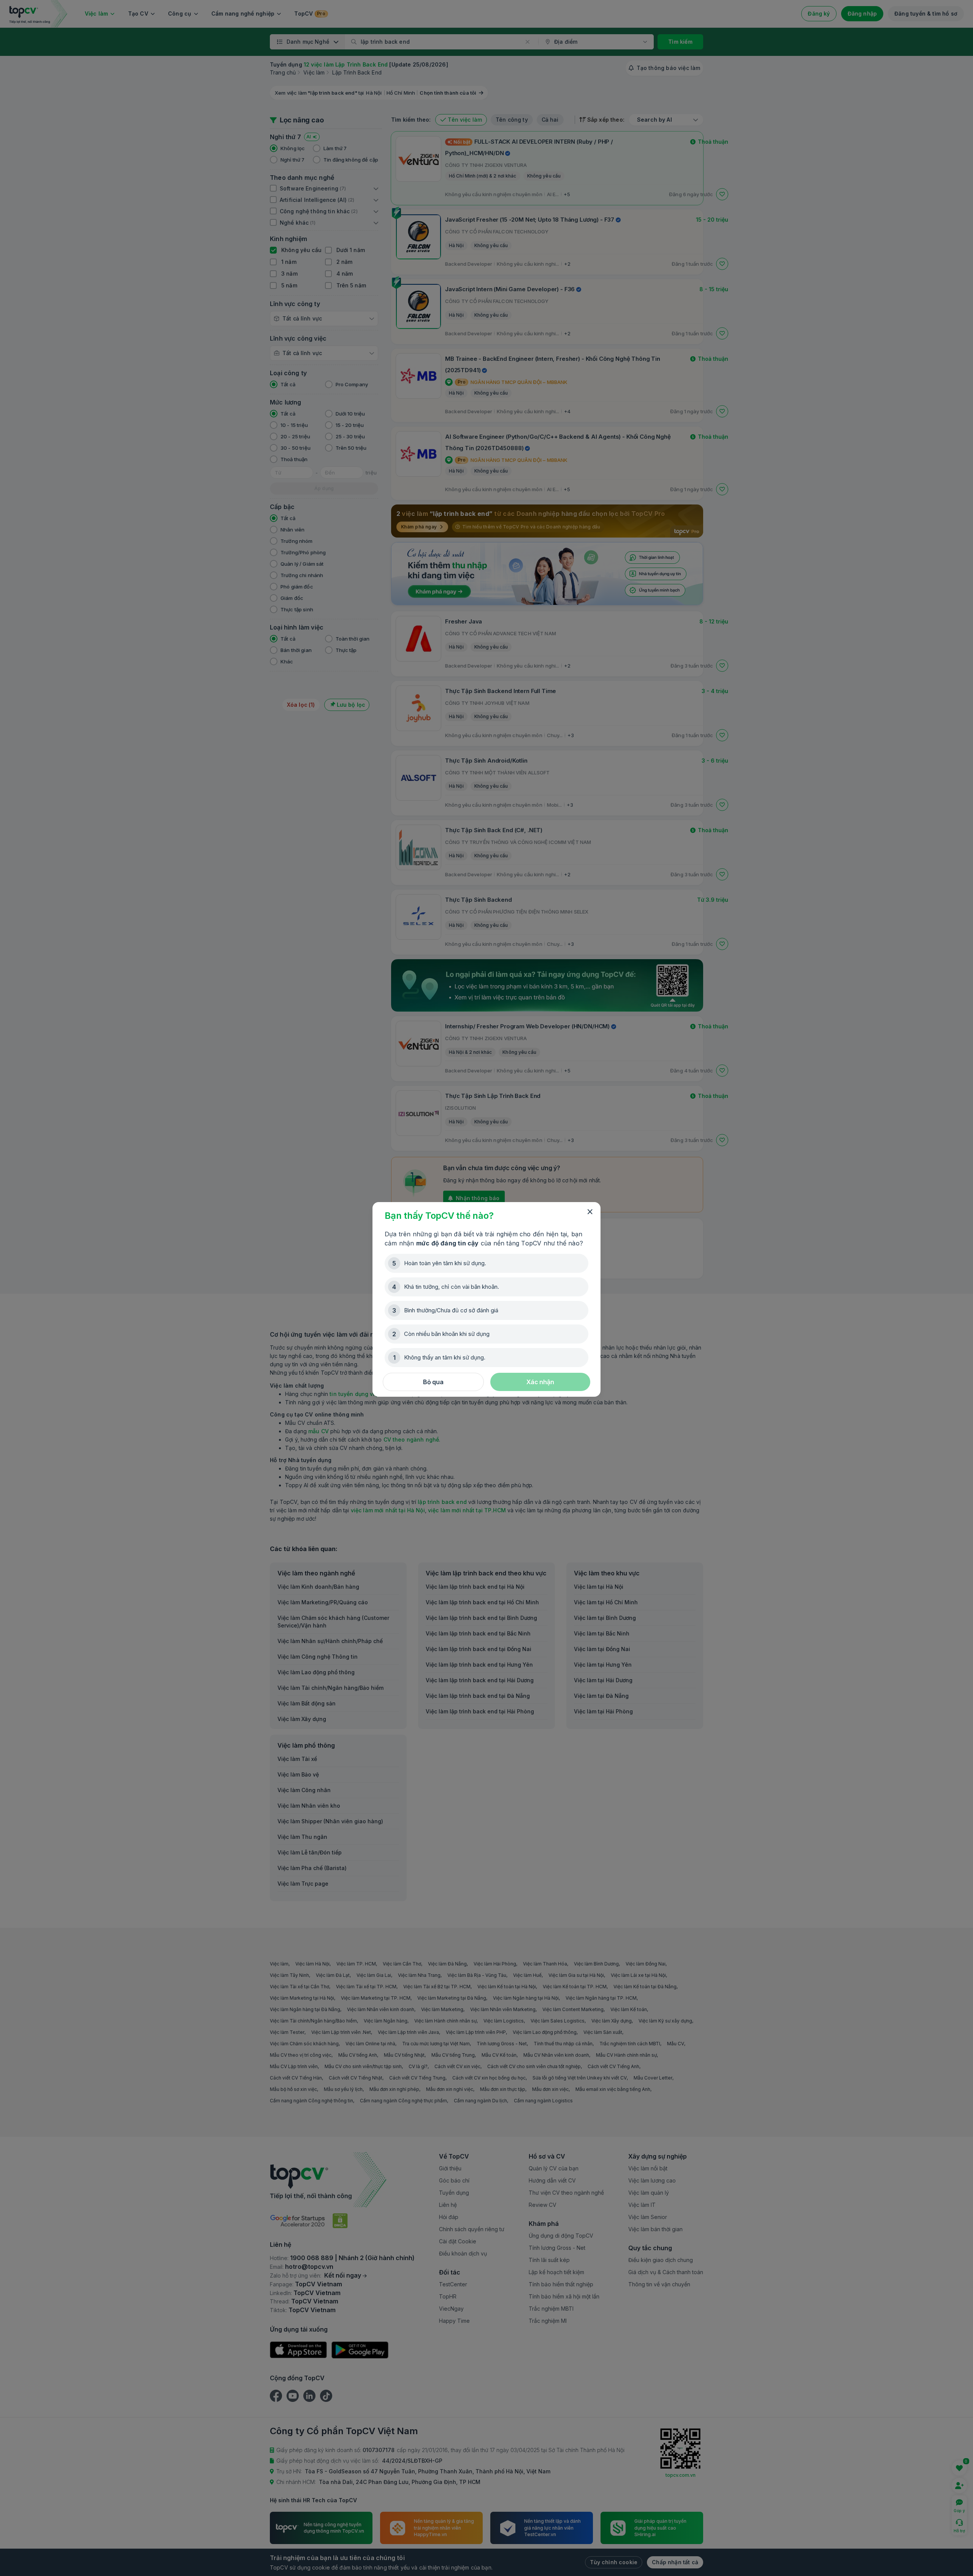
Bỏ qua (433, 1382)
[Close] (590, 1212)
